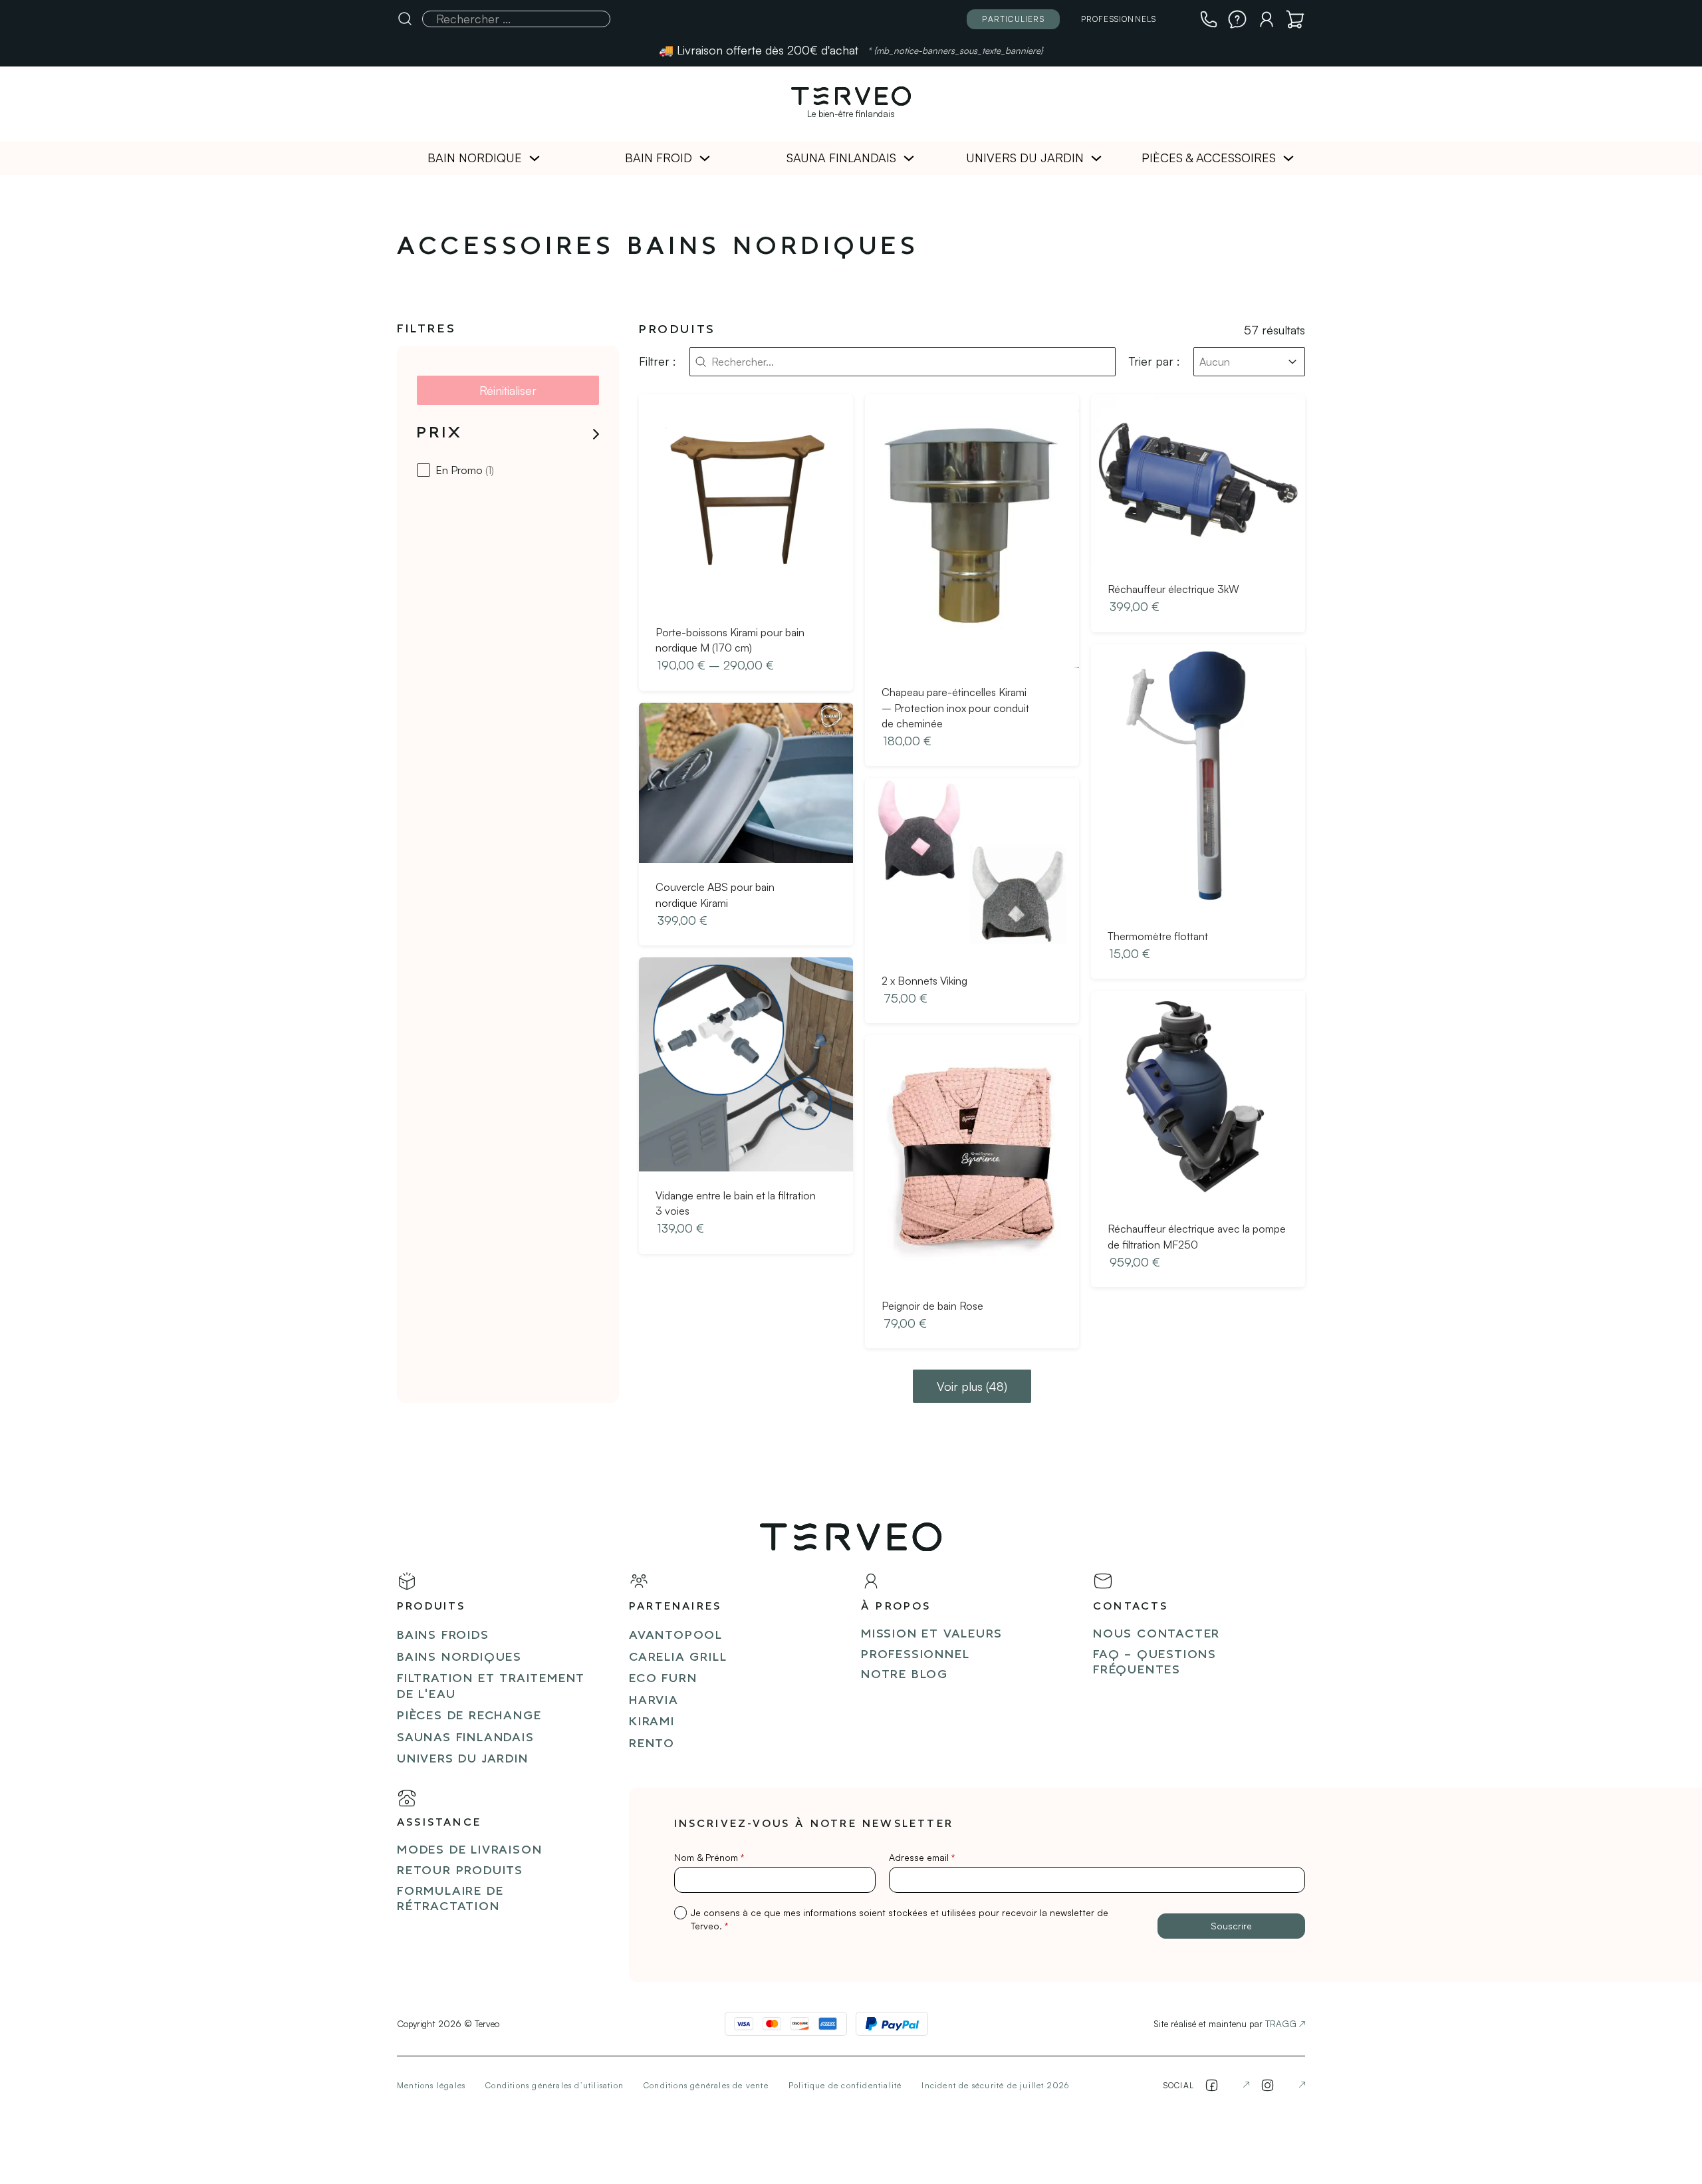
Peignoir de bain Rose (932, 1306)
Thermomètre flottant (1158, 936)
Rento (652, 1744)
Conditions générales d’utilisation (554, 2085)
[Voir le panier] (1295, 19)
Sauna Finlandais (841, 158)
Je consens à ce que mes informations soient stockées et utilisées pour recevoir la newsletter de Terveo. (900, 1919)
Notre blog (905, 1675)
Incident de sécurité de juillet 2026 (995, 2085)
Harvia (654, 1701)
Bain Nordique (475, 158)
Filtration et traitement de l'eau (491, 1687)
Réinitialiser (508, 390)
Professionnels (1119, 19)
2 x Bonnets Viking (924, 981)
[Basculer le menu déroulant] (535, 158)
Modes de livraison (469, 1851)
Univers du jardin (1025, 158)
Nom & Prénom (709, 1857)
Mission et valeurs (931, 1635)
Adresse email (922, 1857)
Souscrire (1231, 1926)
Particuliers (1013, 19)
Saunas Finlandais (466, 1738)
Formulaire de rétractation (450, 1899)
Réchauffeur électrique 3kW (1173, 589)
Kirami (652, 1722)
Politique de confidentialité (845, 2085)
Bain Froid (659, 158)
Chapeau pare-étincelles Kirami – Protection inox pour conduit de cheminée (955, 708)
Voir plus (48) (972, 1386)
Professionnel (915, 1655)
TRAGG (1281, 2023)
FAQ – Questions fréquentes (1155, 1663)
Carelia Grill (678, 1658)
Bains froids (443, 1636)
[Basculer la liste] (1292, 362)
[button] (508, 434)
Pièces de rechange (469, 1716)
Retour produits (460, 1871)
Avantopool (676, 1636)
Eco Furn (663, 1679)
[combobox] (1237, 362)
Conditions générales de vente (706, 2085)
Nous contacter (1156, 1635)
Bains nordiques (459, 1658)
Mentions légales (431, 2085)
